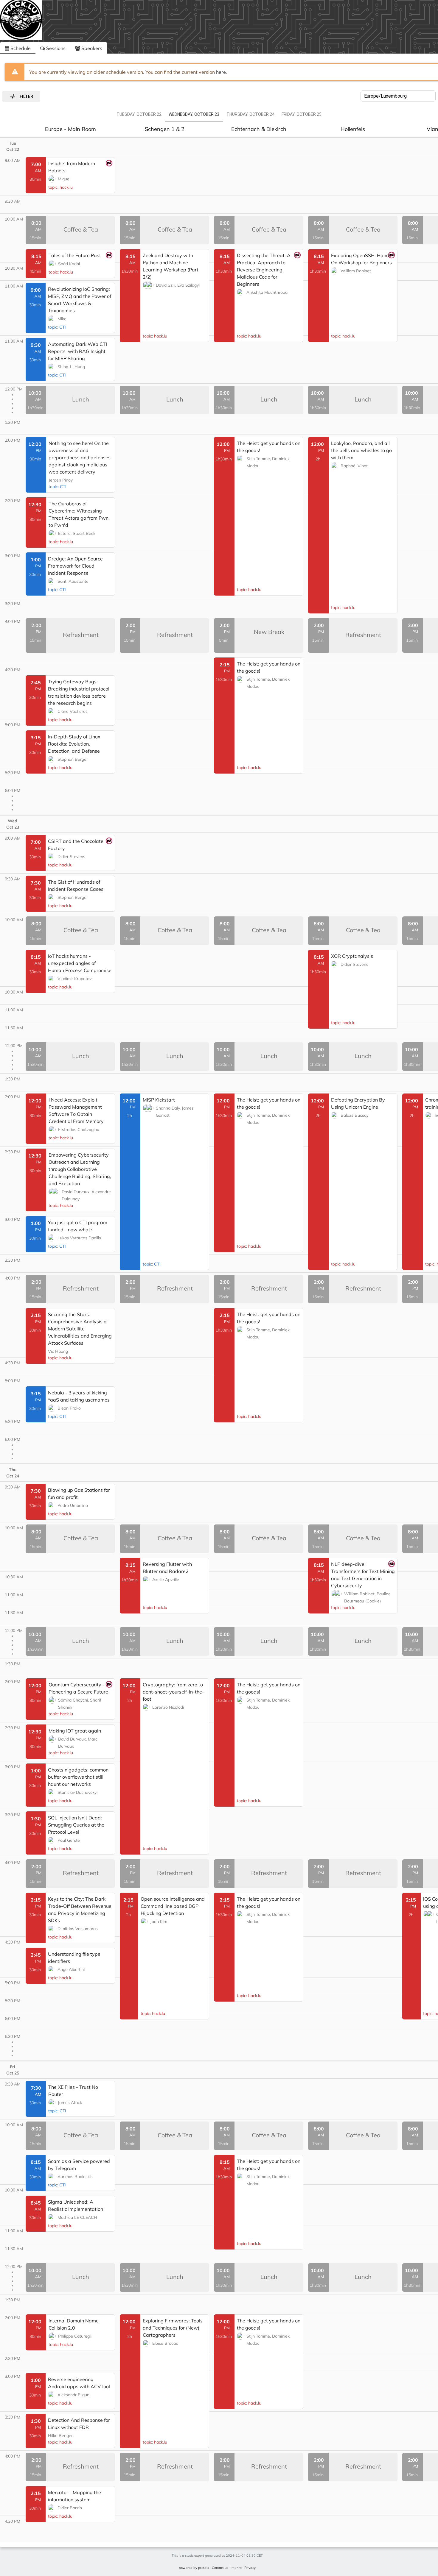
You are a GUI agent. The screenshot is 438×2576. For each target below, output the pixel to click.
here (221, 72)
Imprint (236, 2568)
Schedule (20, 48)
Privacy (250, 2568)
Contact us (220, 2568)
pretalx (204, 2568)
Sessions (55, 48)
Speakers (91, 48)
